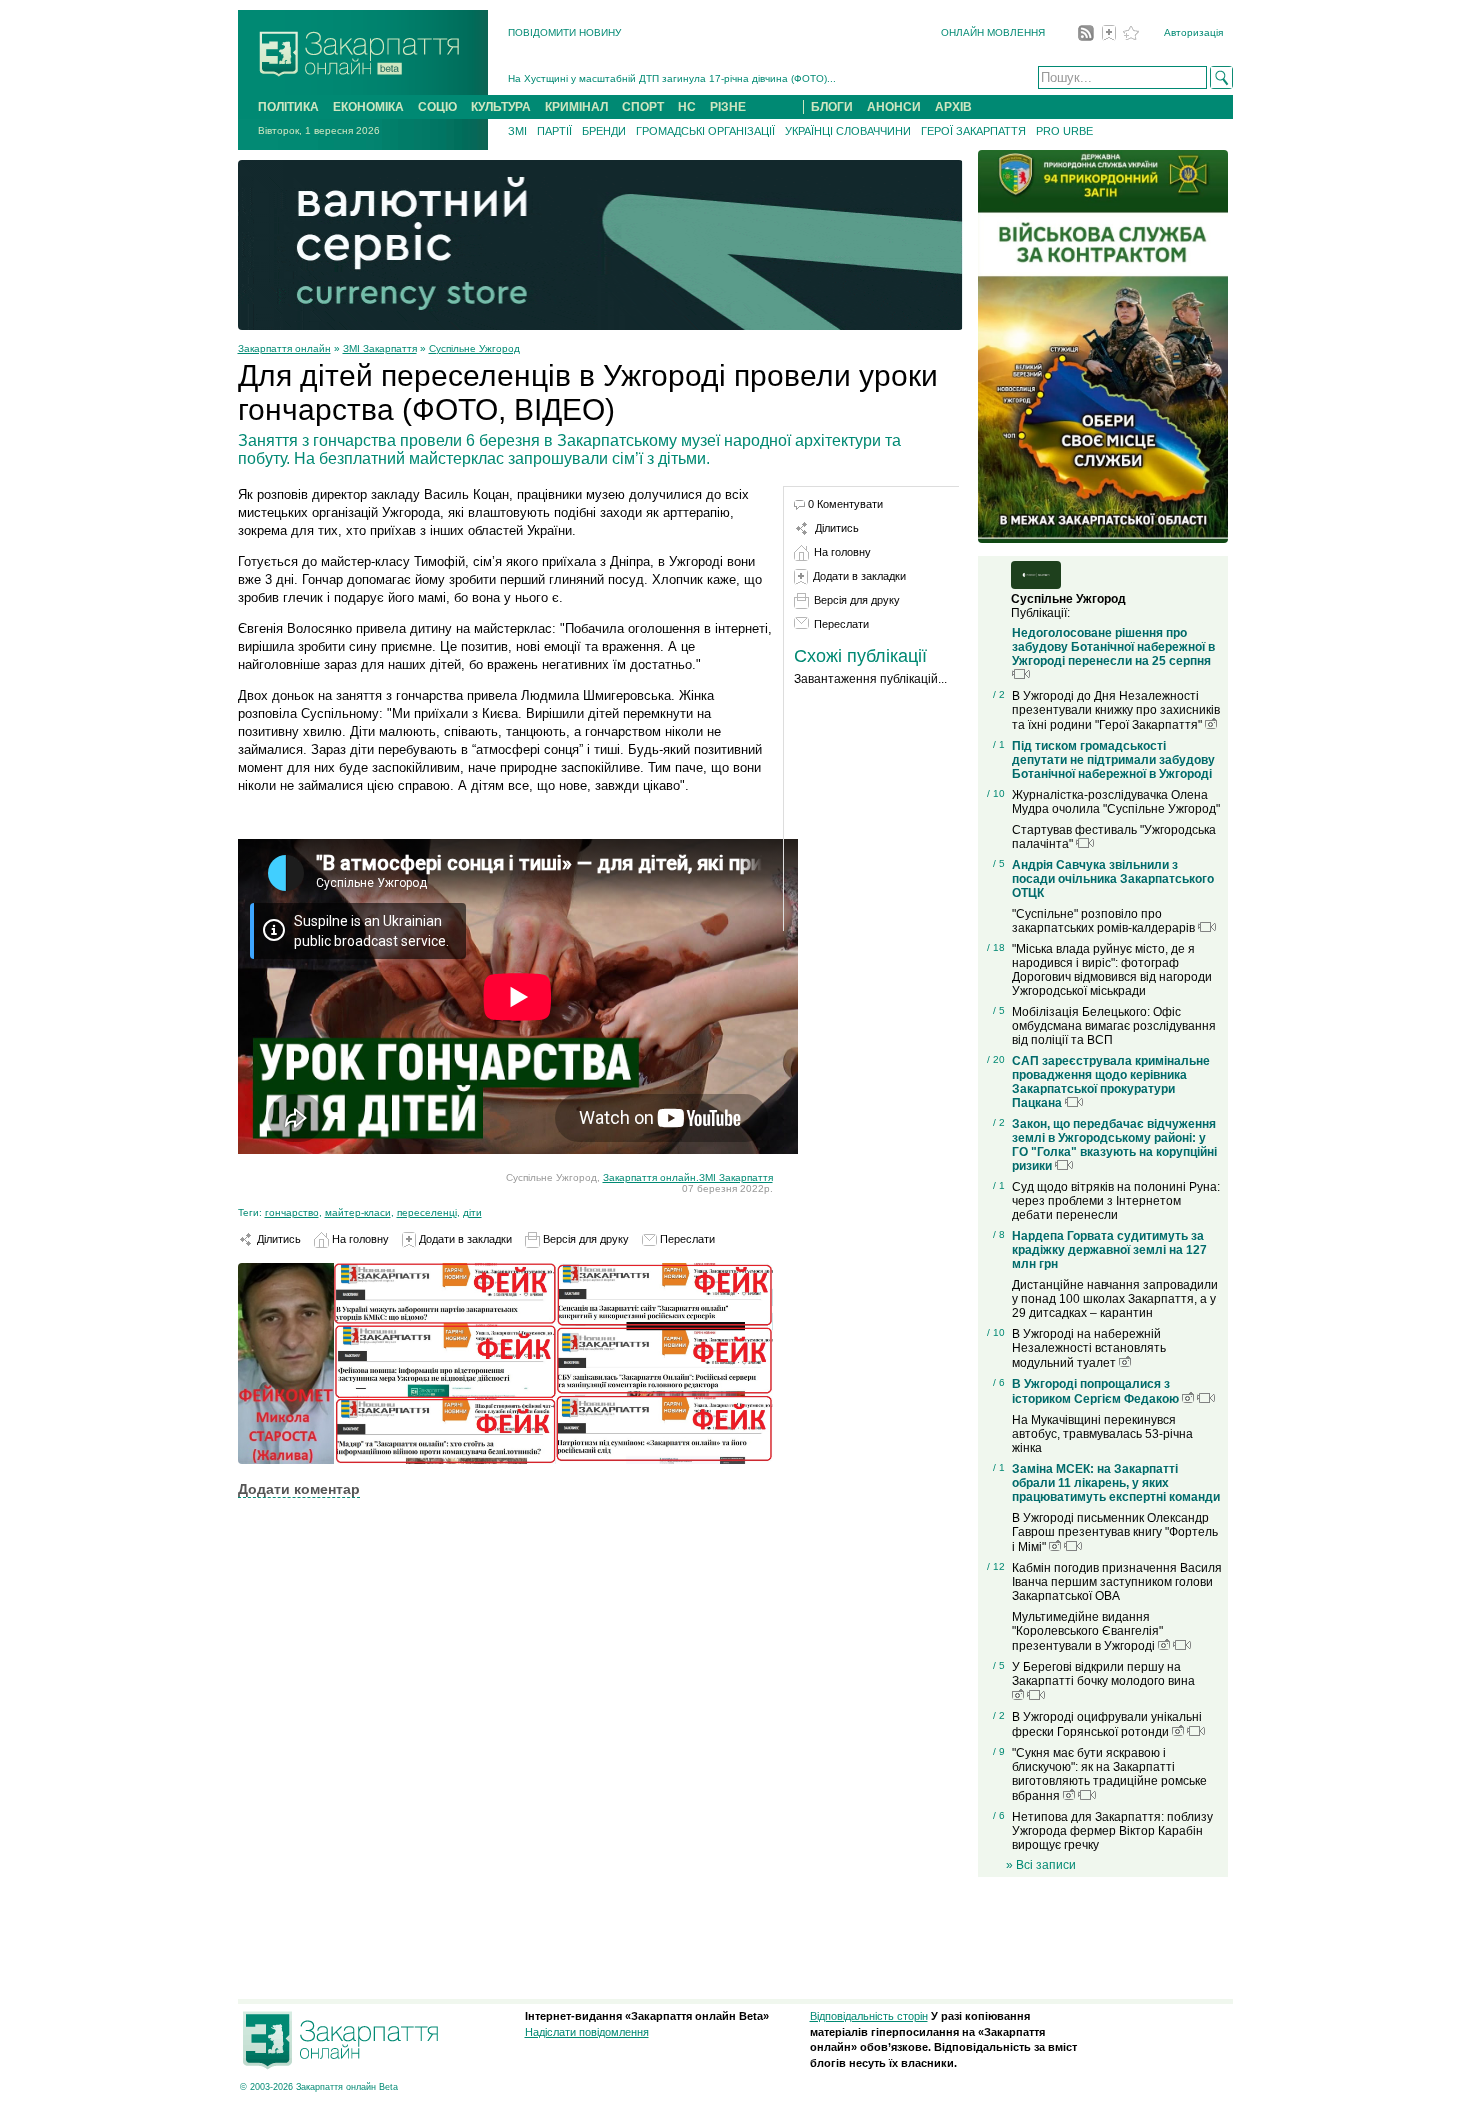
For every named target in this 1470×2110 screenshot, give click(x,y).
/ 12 (996, 1566)
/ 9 (999, 1751)
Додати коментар (299, 1489)
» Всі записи (1041, 1865)
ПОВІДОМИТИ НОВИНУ (564, 32)
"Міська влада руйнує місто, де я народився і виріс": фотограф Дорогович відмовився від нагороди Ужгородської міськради (1112, 970)
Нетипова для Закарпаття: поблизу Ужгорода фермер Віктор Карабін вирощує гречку (1112, 1831)
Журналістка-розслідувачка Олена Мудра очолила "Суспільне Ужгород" (1116, 802)
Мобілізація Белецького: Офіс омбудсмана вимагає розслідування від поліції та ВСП (1114, 1026)
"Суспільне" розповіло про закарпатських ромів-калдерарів (1105, 921)
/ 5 (999, 863)
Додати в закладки (464, 1239)
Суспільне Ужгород (474, 348)
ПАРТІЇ (554, 131)
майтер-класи (358, 1212)
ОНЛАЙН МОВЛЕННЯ (993, 32)
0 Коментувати (845, 504)
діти (472, 1212)
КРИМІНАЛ (576, 107)
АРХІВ (953, 107)
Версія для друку (584, 1239)
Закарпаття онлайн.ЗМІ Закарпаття (688, 1177)
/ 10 (996, 793)
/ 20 (996, 1059)
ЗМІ (517, 131)
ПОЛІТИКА (288, 107)
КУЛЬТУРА (501, 107)
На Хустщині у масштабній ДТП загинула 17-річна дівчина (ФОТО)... (672, 78)
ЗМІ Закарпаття (380, 348)
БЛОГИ (832, 107)
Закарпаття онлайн (284, 348)
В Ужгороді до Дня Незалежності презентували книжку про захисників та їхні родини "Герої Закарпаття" (1116, 710)
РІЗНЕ (728, 107)
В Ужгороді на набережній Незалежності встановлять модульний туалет (1089, 1348)
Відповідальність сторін (869, 2016)
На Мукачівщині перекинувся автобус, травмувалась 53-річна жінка (1102, 1434)
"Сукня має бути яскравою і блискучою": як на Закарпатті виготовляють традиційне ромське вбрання (1109, 1774)
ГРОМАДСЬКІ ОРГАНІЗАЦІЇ (705, 131)
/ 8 (999, 1234)
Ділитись (277, 1239)
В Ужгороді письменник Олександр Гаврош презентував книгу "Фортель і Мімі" (1115, 1532)
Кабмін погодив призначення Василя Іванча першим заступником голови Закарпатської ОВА (1117, 1582)
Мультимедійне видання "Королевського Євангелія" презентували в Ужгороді (1087, 1631)
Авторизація (1193, 32)
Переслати (686, 1239)
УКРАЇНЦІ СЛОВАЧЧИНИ (848, 131)
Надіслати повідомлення (587, 2032)
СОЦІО (437, 107)
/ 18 (996, 947)
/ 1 (999, 744)
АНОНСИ (894, 107)
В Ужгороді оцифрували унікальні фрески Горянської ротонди (1107, 1724)
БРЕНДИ (604, 131)
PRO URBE (1064, 131)
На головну (359, 1239)
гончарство (292, 1212)
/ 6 (999, 1382)
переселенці (427, 1212)
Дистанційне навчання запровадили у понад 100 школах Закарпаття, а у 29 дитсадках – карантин (1115, 1299)
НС (687, 107)
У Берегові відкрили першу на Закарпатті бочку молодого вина (1103, 1674)
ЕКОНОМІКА (368, 107)
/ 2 (999, 694)
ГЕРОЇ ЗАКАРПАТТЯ (973, 131)
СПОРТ (643, 107)
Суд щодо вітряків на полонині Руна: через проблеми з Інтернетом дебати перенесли (1116, 1201)
